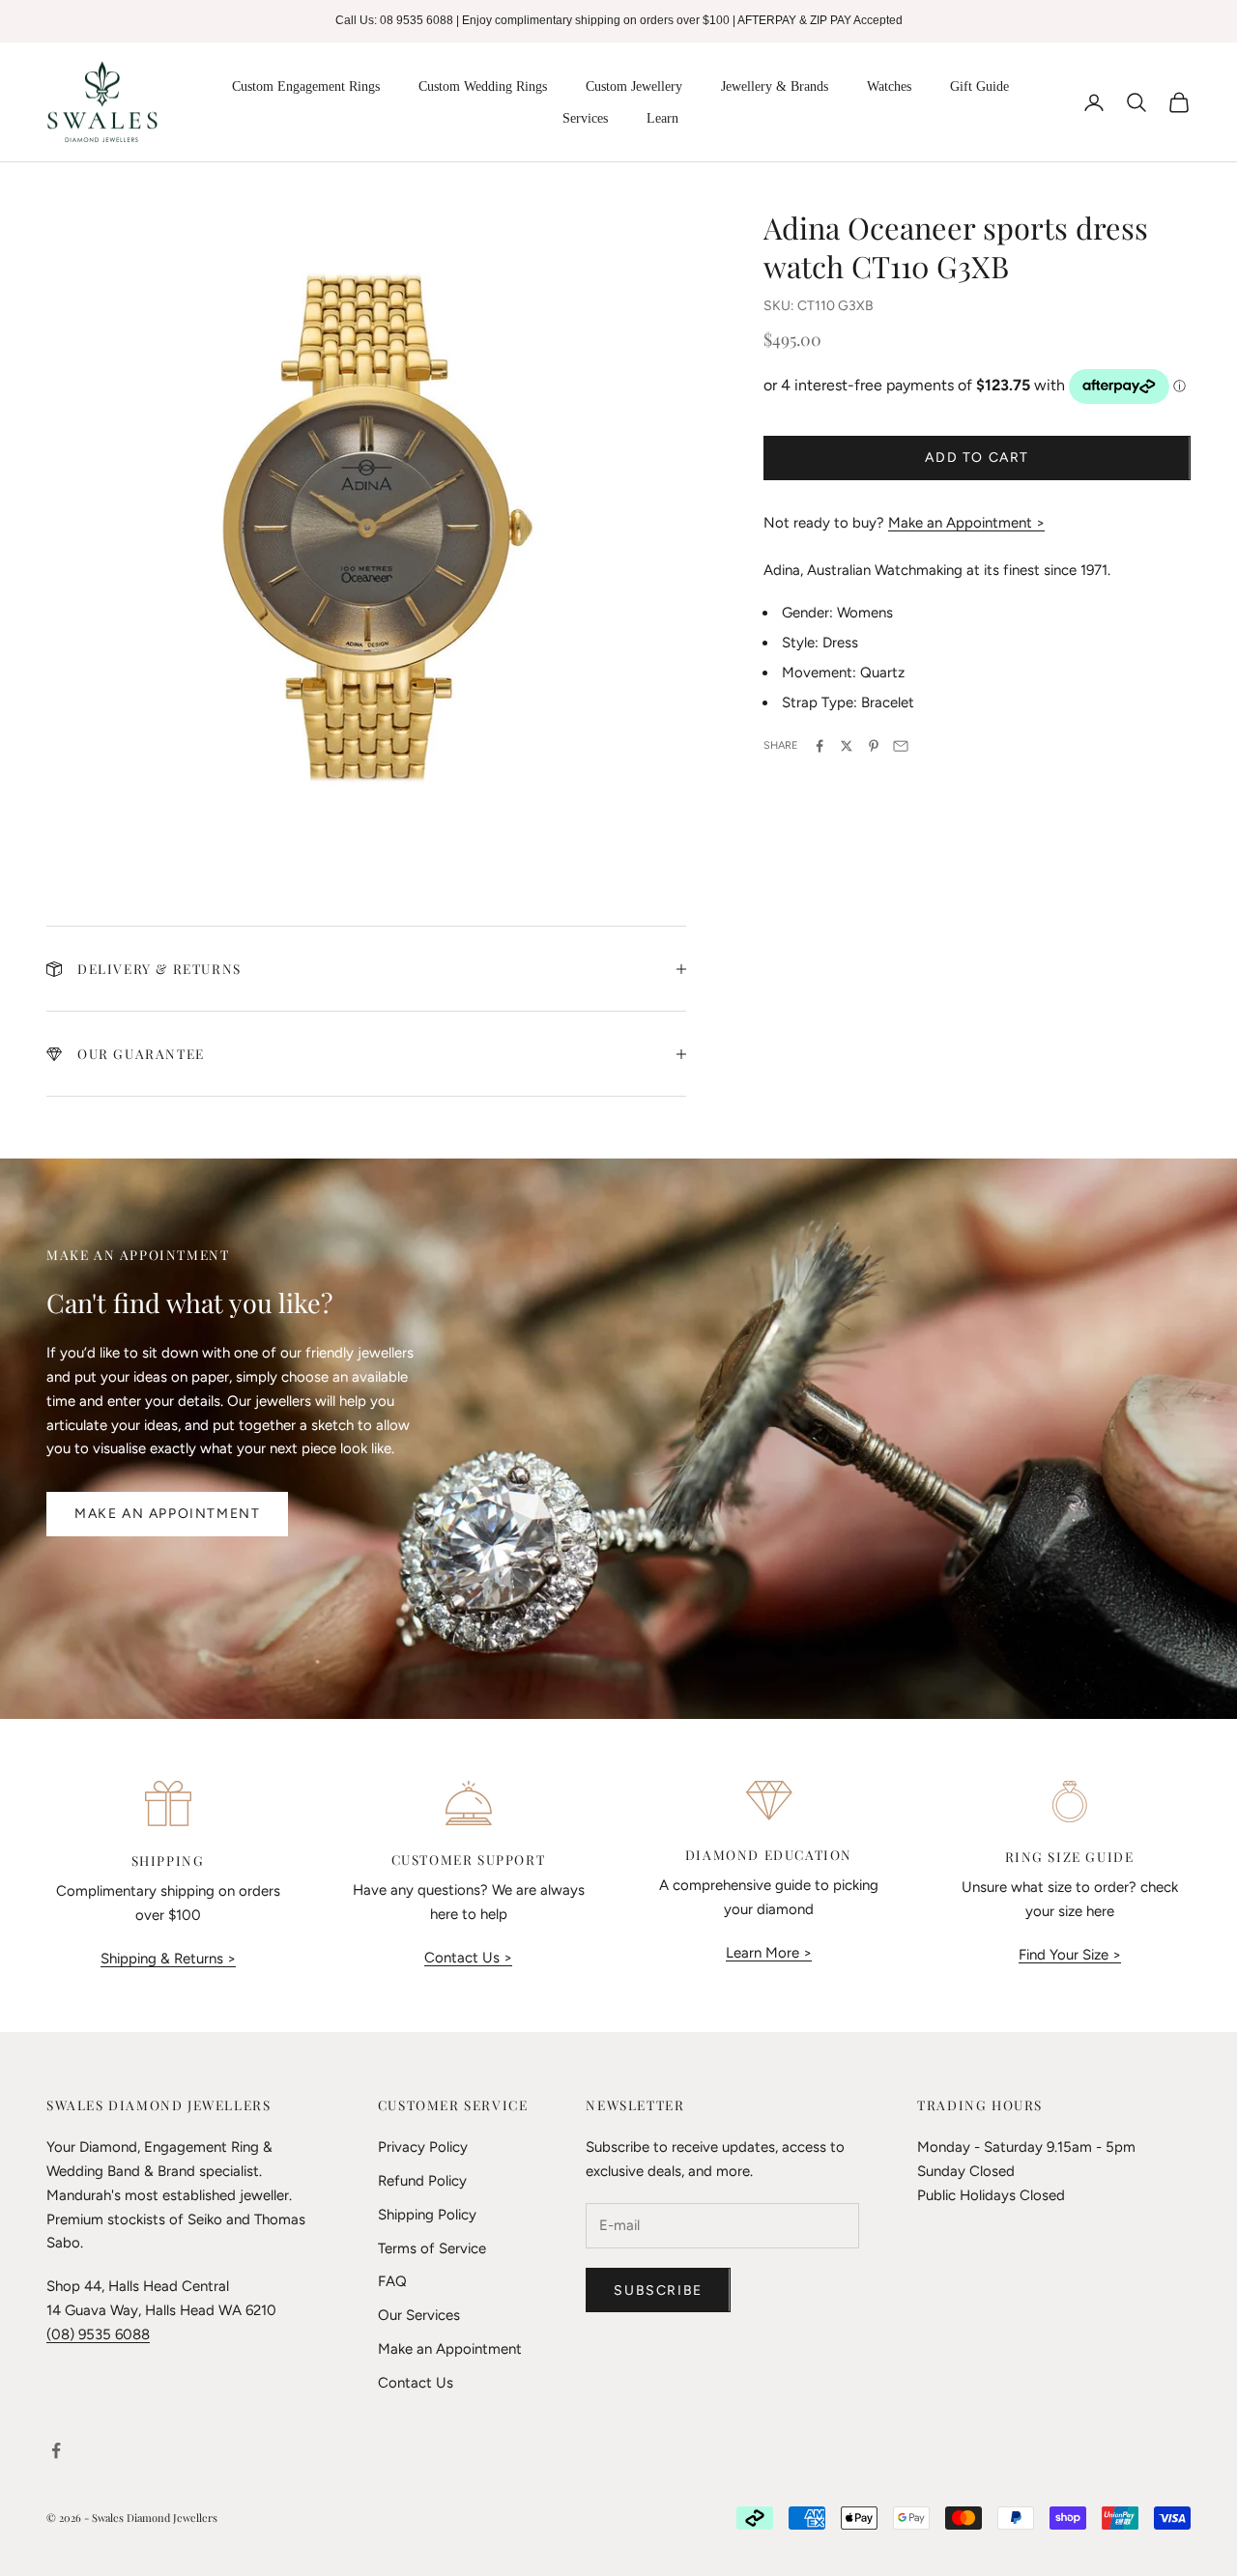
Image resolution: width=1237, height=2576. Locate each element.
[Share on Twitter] (847, 746)
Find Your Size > (1070, 1955)
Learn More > (769, 1953)
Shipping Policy (427, 2215)
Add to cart (977, 458)
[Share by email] (901, 746)
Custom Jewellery (634, 86)
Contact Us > (468, 1958)
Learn (662, 118)
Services (585, 118)
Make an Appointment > (966, 523)
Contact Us (416, 2383)
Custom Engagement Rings (306, 86)
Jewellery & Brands (775, 86)
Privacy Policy (423, 2147)
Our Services (419, 2315)
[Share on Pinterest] (874, 746)
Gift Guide (979, 86)
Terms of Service (432, 2248)
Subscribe (658, 2290)
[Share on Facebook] (820, 746)
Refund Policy (422, 2181)
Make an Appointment (167, 1514)
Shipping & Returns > (168, 1959)
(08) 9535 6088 (98, 2334)
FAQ (392, 2281)
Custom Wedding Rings (483, 86)
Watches (889, 86)
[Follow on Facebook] (56, 2450)
